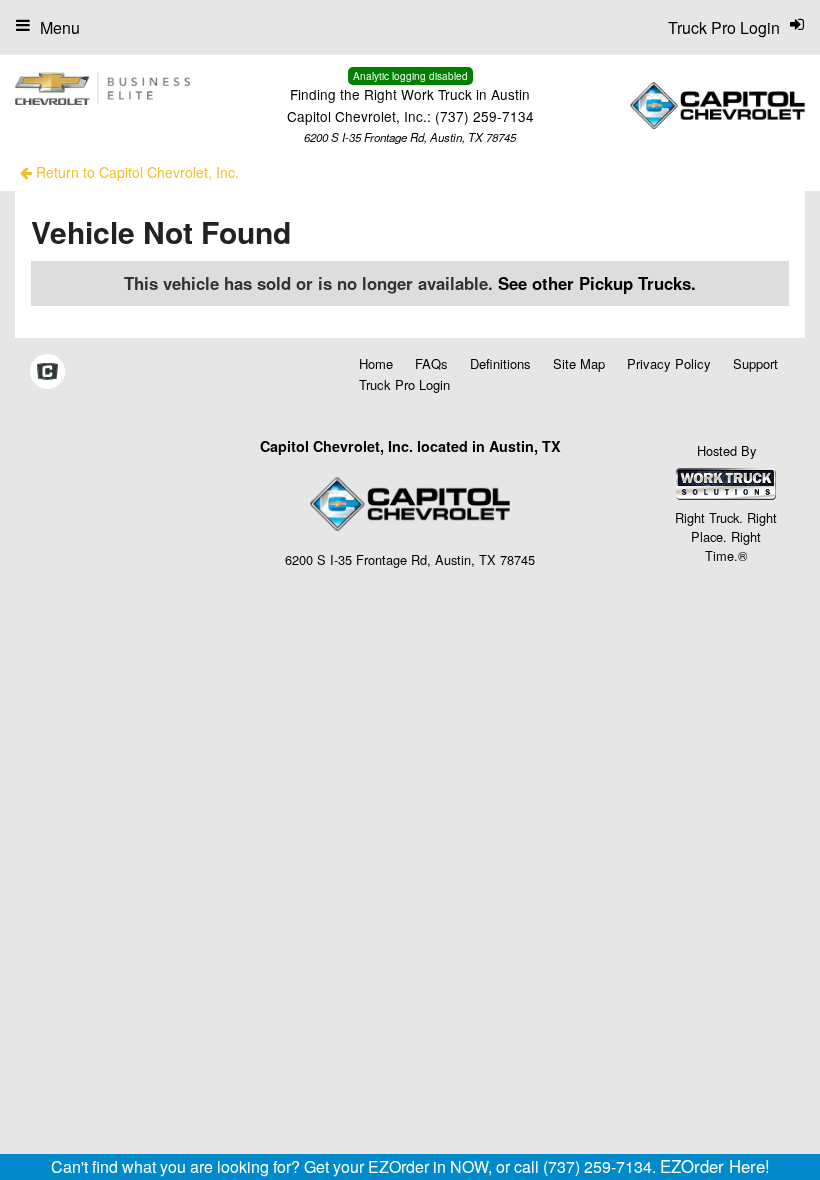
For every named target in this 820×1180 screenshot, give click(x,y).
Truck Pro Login (404, 384)
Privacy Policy (669, 363)
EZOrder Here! (715, 1166)
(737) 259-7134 (484, 116)
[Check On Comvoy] (47, 372)
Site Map (579, 363)
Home (376, 363)
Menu (60, 27)
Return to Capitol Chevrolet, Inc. (135, 172)
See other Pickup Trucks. (597, 283)
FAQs (431, 363)
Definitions (500, 363)
